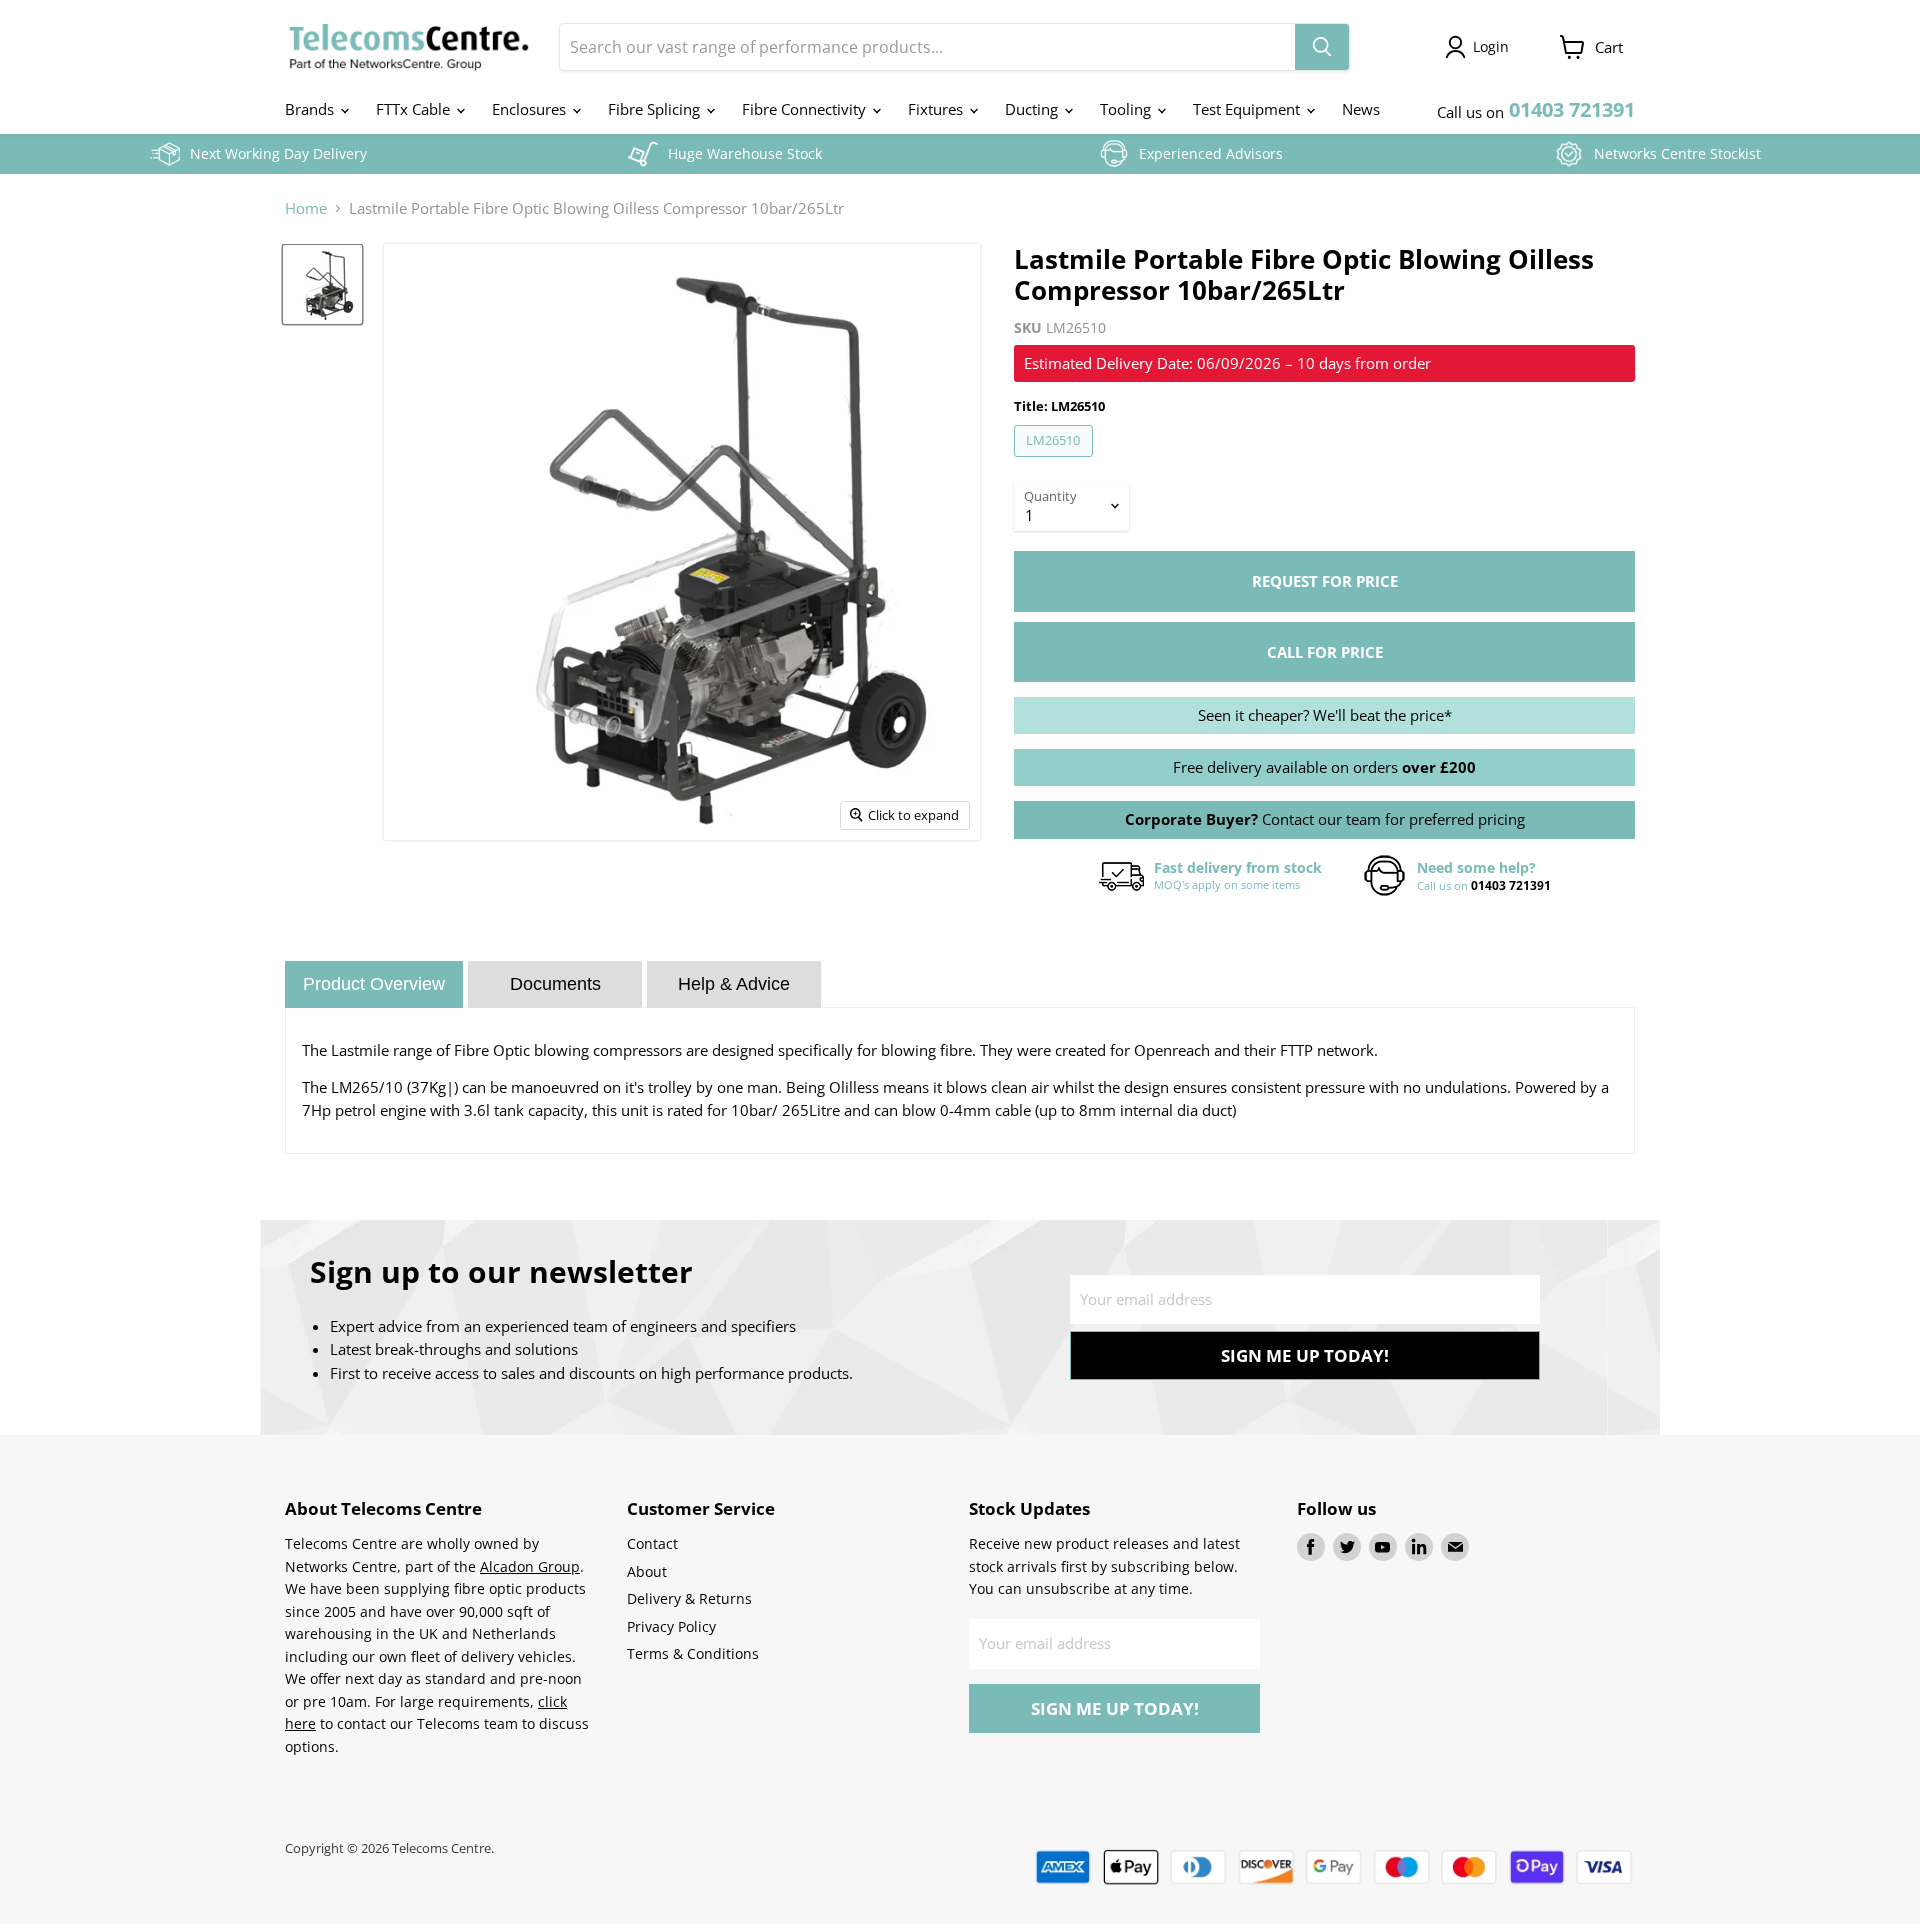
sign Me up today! (1305, 1355)
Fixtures (937, 109)
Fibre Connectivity (806, 109)
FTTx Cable (415, 109)
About (647, 1571)
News (1361, 109)
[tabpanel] (960, 1081)
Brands (311, 109)
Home (306, 208)
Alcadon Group (530, 1566)
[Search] (1322, 47)
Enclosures (531, 109)
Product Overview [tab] (374, 984)
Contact (652, 1543)
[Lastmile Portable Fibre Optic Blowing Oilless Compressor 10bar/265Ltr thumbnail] (322, 284)
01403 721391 (1511, 885)
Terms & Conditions (693, 1653)
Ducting (1033, 109)
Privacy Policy (671, 1626)
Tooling (1127, 109)
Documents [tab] (555, 984)
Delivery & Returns (689, 1598)
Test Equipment (1248, 109)
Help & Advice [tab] (734, 984)
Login (1491, 46)
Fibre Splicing (656, 109)
